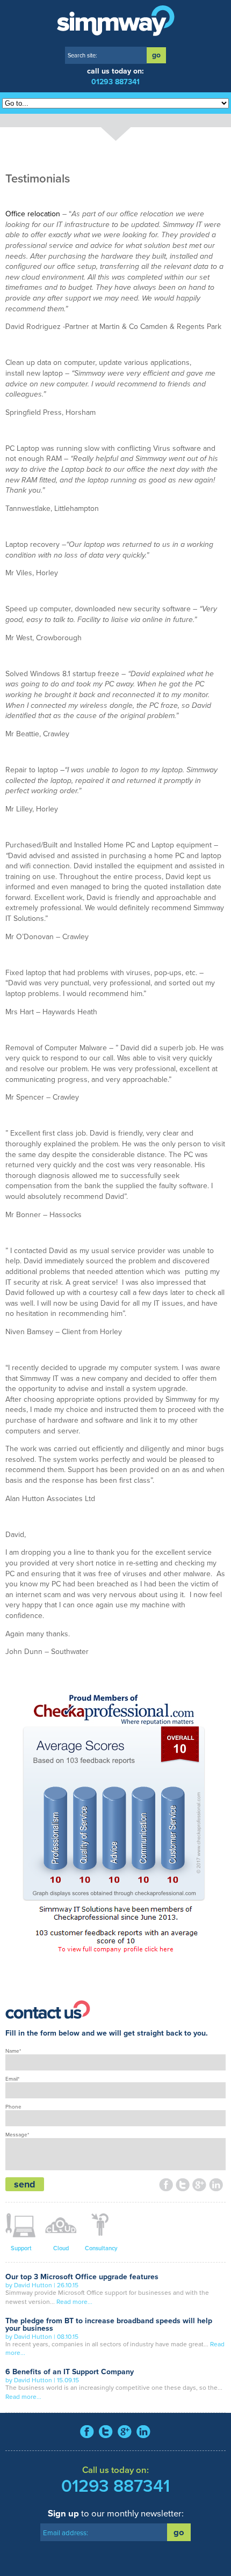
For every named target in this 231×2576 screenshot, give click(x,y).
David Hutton (33, 2285)
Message (17, 2135)
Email (12, 2079)
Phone (13, 2107)
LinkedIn (216, 2186)
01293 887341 (115, 82)
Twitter (183, 2186)
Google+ (200, 2186)
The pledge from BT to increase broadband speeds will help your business (109, 2325)
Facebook (166, 2186)
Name (13, 2051)
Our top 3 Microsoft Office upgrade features (82, 2277)
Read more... (74, 2302)
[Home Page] (115, 21)
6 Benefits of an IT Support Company (70, 2372)
